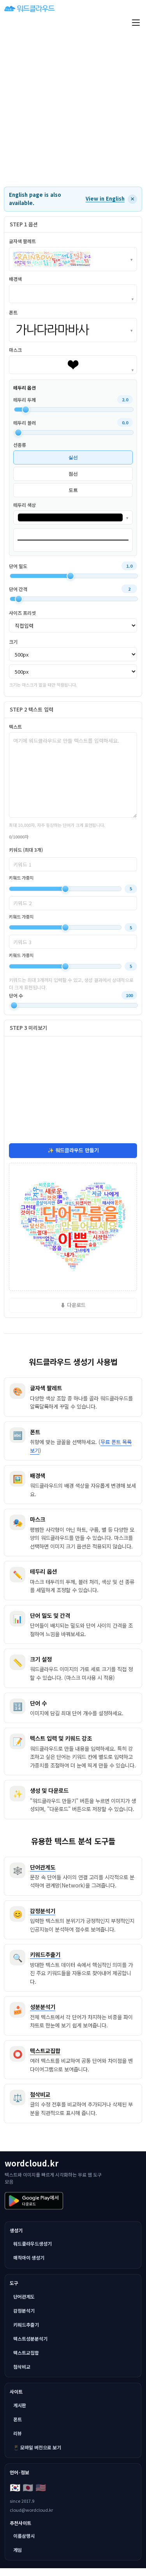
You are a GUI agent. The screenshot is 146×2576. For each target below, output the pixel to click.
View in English (105, 199)
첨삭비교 (22, 2367)
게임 (18, 2550)
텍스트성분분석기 (30, 2339)
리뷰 (18, 2433)
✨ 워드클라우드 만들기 (73, 1150)
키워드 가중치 (21, 877)
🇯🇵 (28, 2487)
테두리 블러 (25, 423)
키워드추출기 (26, 2324)
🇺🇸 (41, 2487)
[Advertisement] (73, 109)
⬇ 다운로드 (73, 1305)
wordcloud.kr (32, 2163)
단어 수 (16, 995)
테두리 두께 (25, 400)
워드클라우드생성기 (33, 2243)
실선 (73, 457)
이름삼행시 (24, 2536)
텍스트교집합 (26, 2353)
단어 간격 (18, 589)
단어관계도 (24, 2296)
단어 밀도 (18, 566)
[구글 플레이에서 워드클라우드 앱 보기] (34, 2201)
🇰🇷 (15, 2487)
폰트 (18, 2419)
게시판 (20, 2405)
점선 (73, 474)
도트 (73, 490)
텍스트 (15, 727)
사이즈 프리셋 (22, 613)
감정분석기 (24, 2310)
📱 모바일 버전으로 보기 (37, 2447)
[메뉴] (136, 23)
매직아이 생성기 (29, 2257)
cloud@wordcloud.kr (31, 2510)
